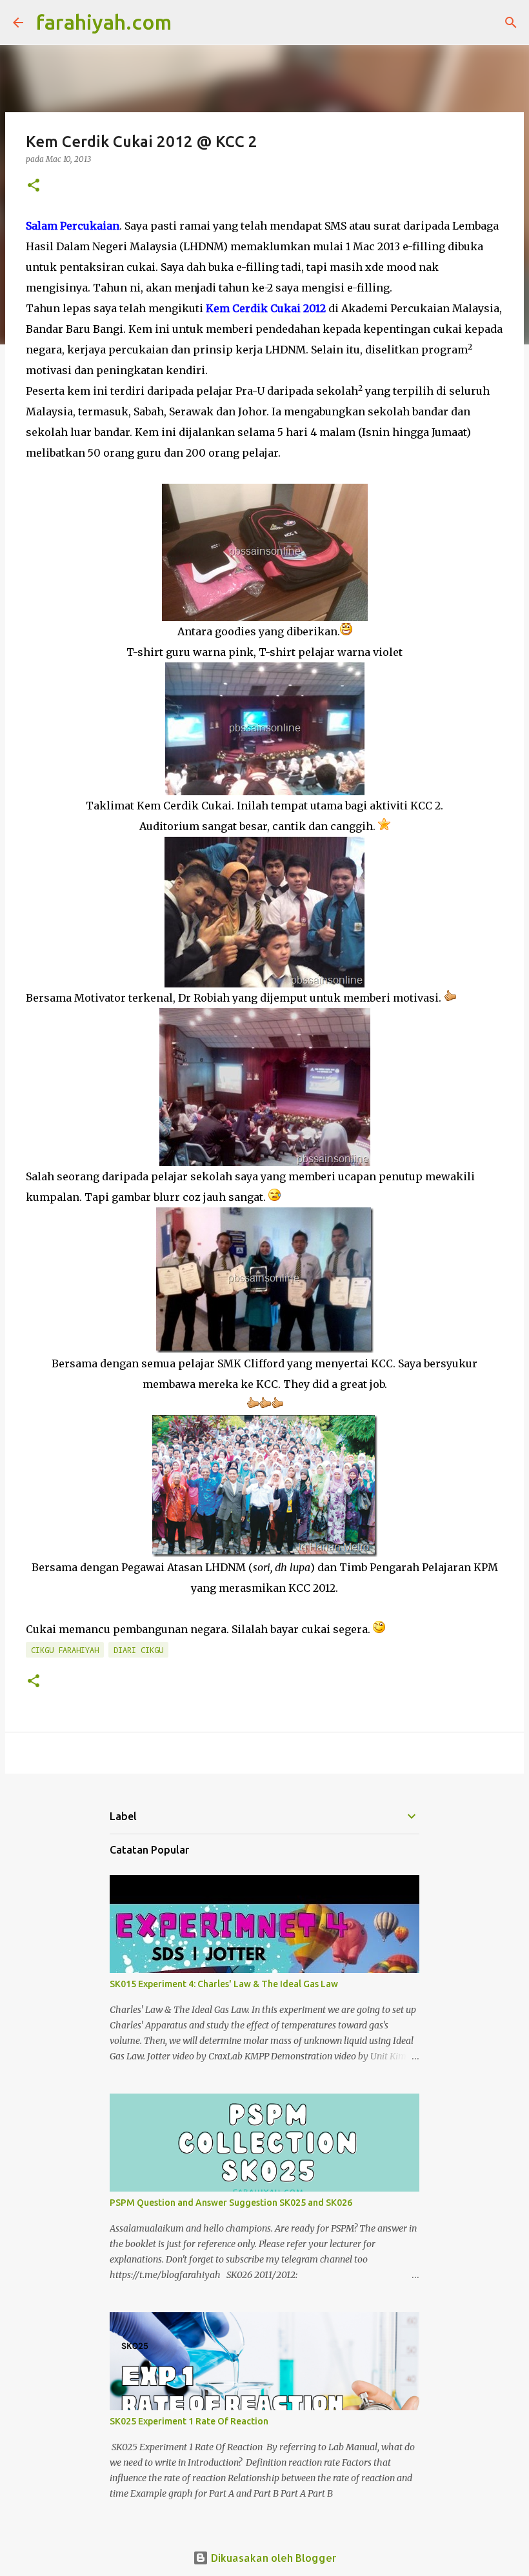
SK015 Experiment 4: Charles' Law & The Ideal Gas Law (224, 1984)
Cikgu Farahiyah (65, 1650)
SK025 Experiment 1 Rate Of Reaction (189, 2421)
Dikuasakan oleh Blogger (273, 2558)
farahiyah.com (104, 22)
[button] (34, 186)
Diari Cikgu (138, 1650)
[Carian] (190, 23)
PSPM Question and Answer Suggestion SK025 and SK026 (231, 2203)
